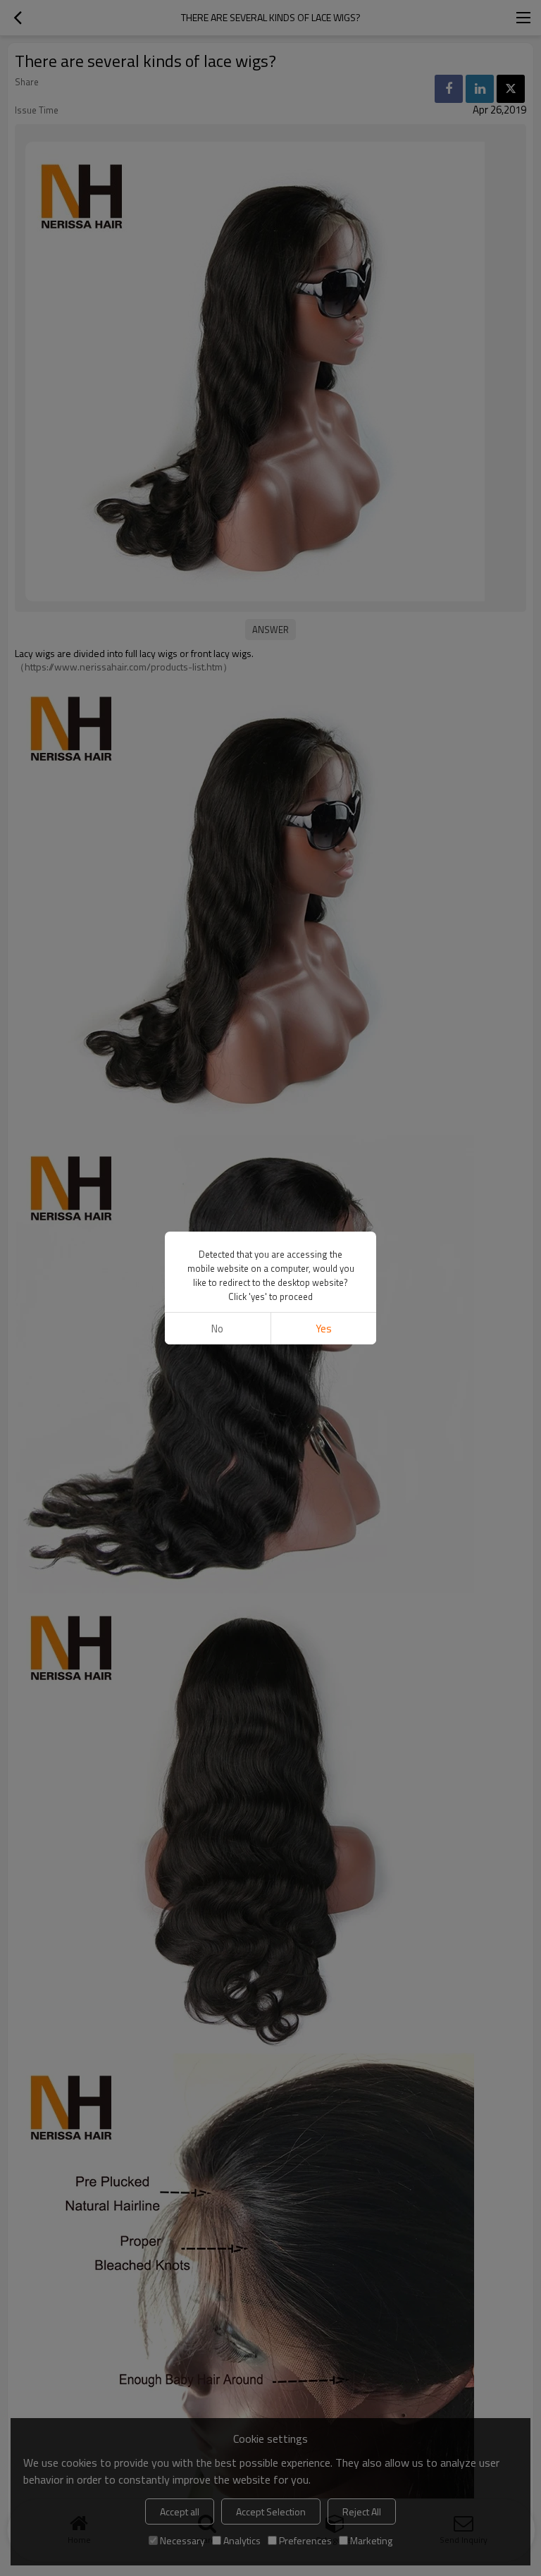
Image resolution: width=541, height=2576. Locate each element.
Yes (324, 1329)
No (217, 1329)
